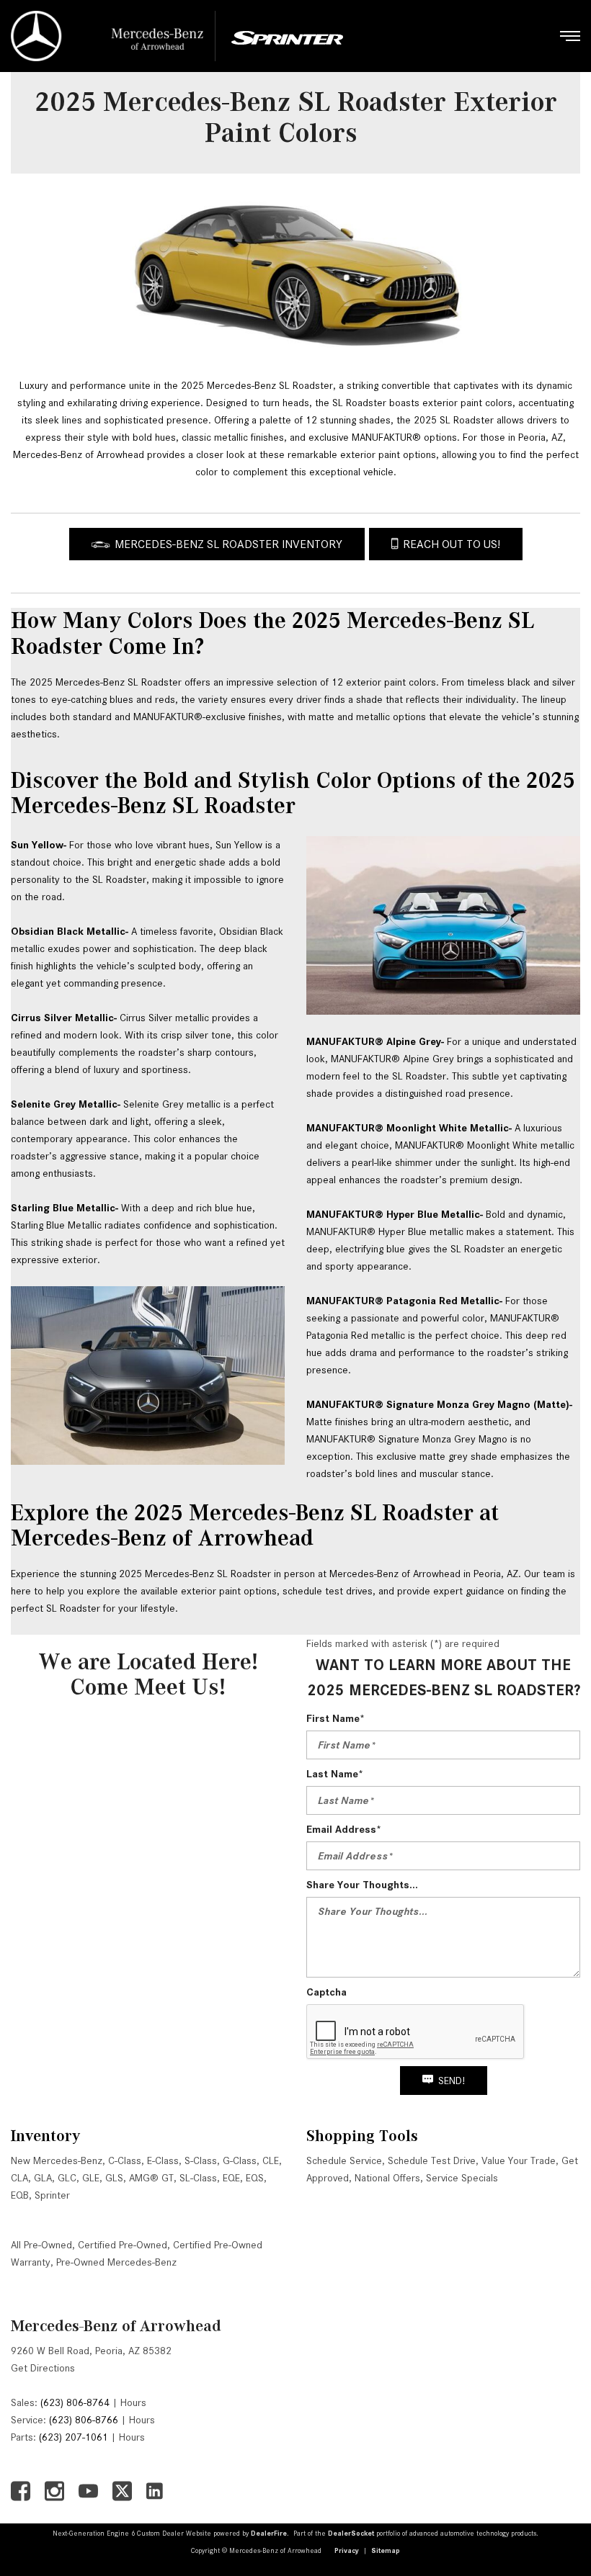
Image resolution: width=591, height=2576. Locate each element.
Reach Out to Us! (452, 544)
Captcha (326, 1992)
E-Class (163, 2160)
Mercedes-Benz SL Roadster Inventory (228, 544)
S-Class (201, 2160)
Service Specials (462, 2178)
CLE (271, 2160)
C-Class (125, 2160)
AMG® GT (151, 2178)
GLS (114, 2178)
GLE (91, 2178)
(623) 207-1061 (74, 2437)
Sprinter (52, 2195)
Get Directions (43, 2368)
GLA (43, 2178)
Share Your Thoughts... (362, 1885)
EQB (20, 2195)
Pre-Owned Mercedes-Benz (116, 2262)
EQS (255, 2178)
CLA (19, 2178)
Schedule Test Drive (432, 2160)
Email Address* (344, 1829)
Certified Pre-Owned (123, 2245)
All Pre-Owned (41, 2245)
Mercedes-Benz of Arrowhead (116, 2326)
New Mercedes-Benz (57, 2160)
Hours (133, 2402)
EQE (231, 2178)
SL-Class (198, 2178)
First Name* (336, 1718)
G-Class (240, 2160)
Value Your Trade (519, 2160)
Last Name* (335, 1774)
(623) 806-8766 (84, 2420)
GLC (67, 2178)
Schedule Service (344, 2160)
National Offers (387, 2178)
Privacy (347, 2550)
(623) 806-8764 (75, 2402)
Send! (452, 2081)
